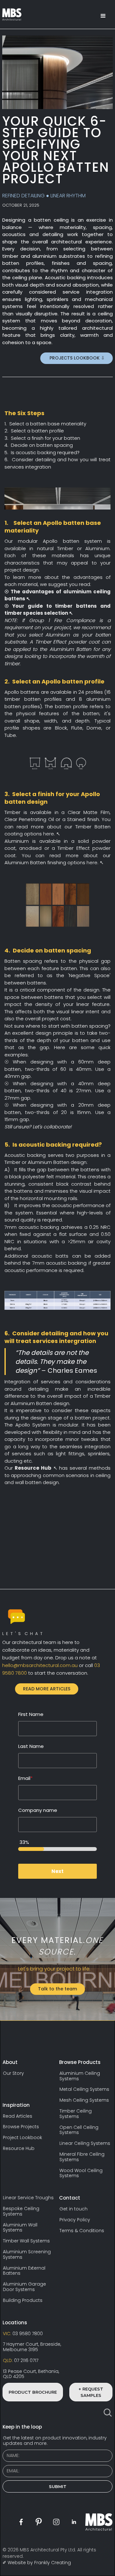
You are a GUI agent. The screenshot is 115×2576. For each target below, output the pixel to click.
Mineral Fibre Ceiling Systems (82, 2157)
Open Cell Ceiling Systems (79, 2130)
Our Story (13, 2073)
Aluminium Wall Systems (20, 2228)
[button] (103, 16)
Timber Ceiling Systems (76, 2114)
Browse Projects (21, 2127)
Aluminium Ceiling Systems (80, 2076)
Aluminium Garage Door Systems (24, 2287)
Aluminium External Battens (24, 2271)
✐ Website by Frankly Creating (37, 2563)
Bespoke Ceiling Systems (21, 2211)
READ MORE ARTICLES (47, 1689)
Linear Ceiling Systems (85, 2143)
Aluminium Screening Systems (27, 2255)
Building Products (23, 2300)
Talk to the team (57, 1989)
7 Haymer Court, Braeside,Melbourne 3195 (32, 2347)
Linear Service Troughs (28, 2198)
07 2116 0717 (21, 2361)
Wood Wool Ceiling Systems (81, 2173)
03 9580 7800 (23, 2334)
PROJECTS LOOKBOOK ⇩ (77, 358)
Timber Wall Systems (26, 2241)
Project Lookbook (23, 2138)
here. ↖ (51, 834)
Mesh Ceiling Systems (84, 2100)
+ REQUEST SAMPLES (91, 2392)
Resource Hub (19, 2149)
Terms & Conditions (82, 2231)
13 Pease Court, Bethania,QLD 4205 (31, 2374)
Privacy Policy (75, 2220)
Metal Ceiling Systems (84, 2089)
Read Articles (18, 2116)
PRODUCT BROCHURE (33, 2392)
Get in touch (73, 2209)
